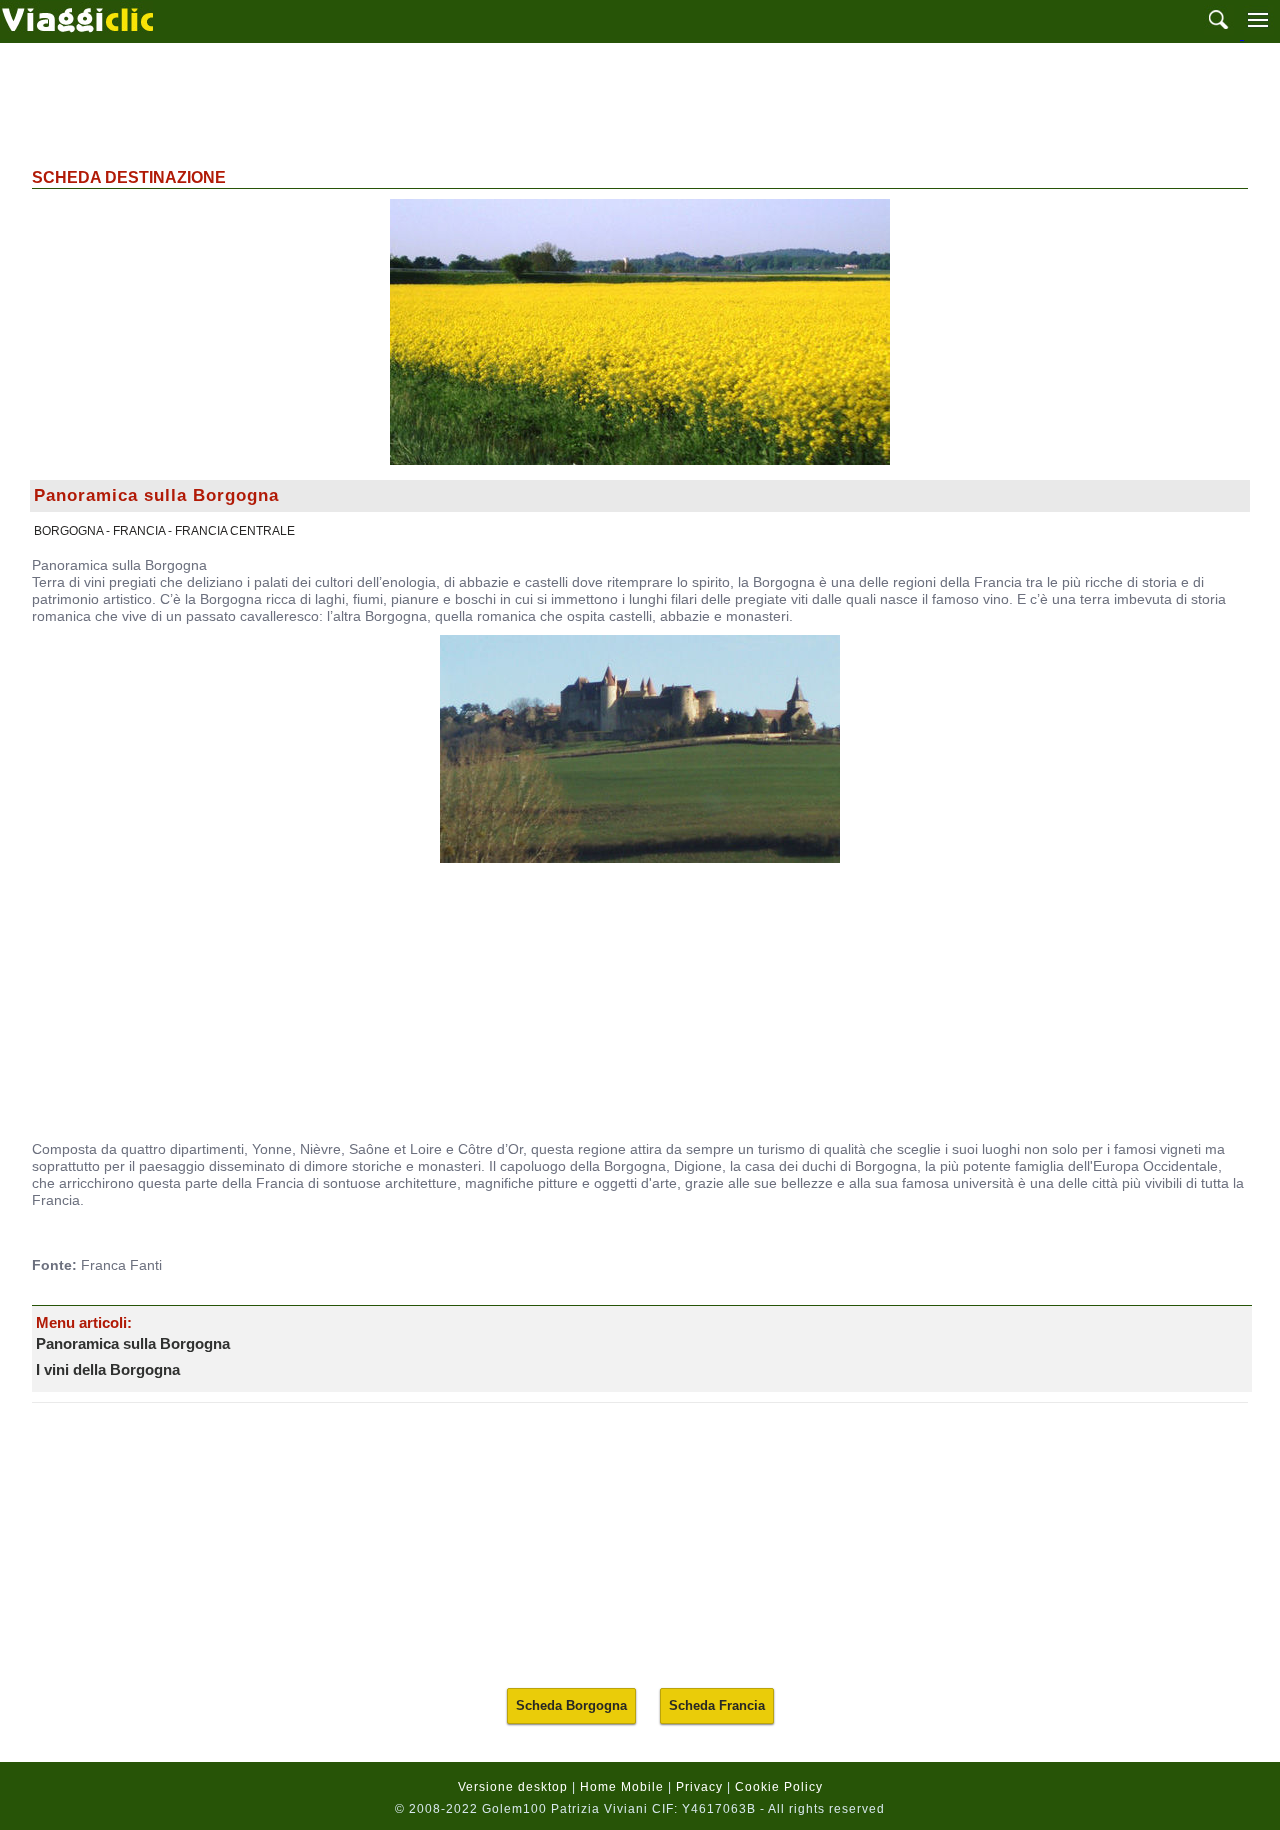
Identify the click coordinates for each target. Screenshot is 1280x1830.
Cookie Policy (779, 1787)
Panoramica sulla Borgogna (133, 1343)
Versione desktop (513, 1787)
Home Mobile (622, 1787)
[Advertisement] (640, 103)
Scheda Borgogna (571, 1705)
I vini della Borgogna (108, 1369)
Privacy (699, 1787)
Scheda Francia (717, 1705)
